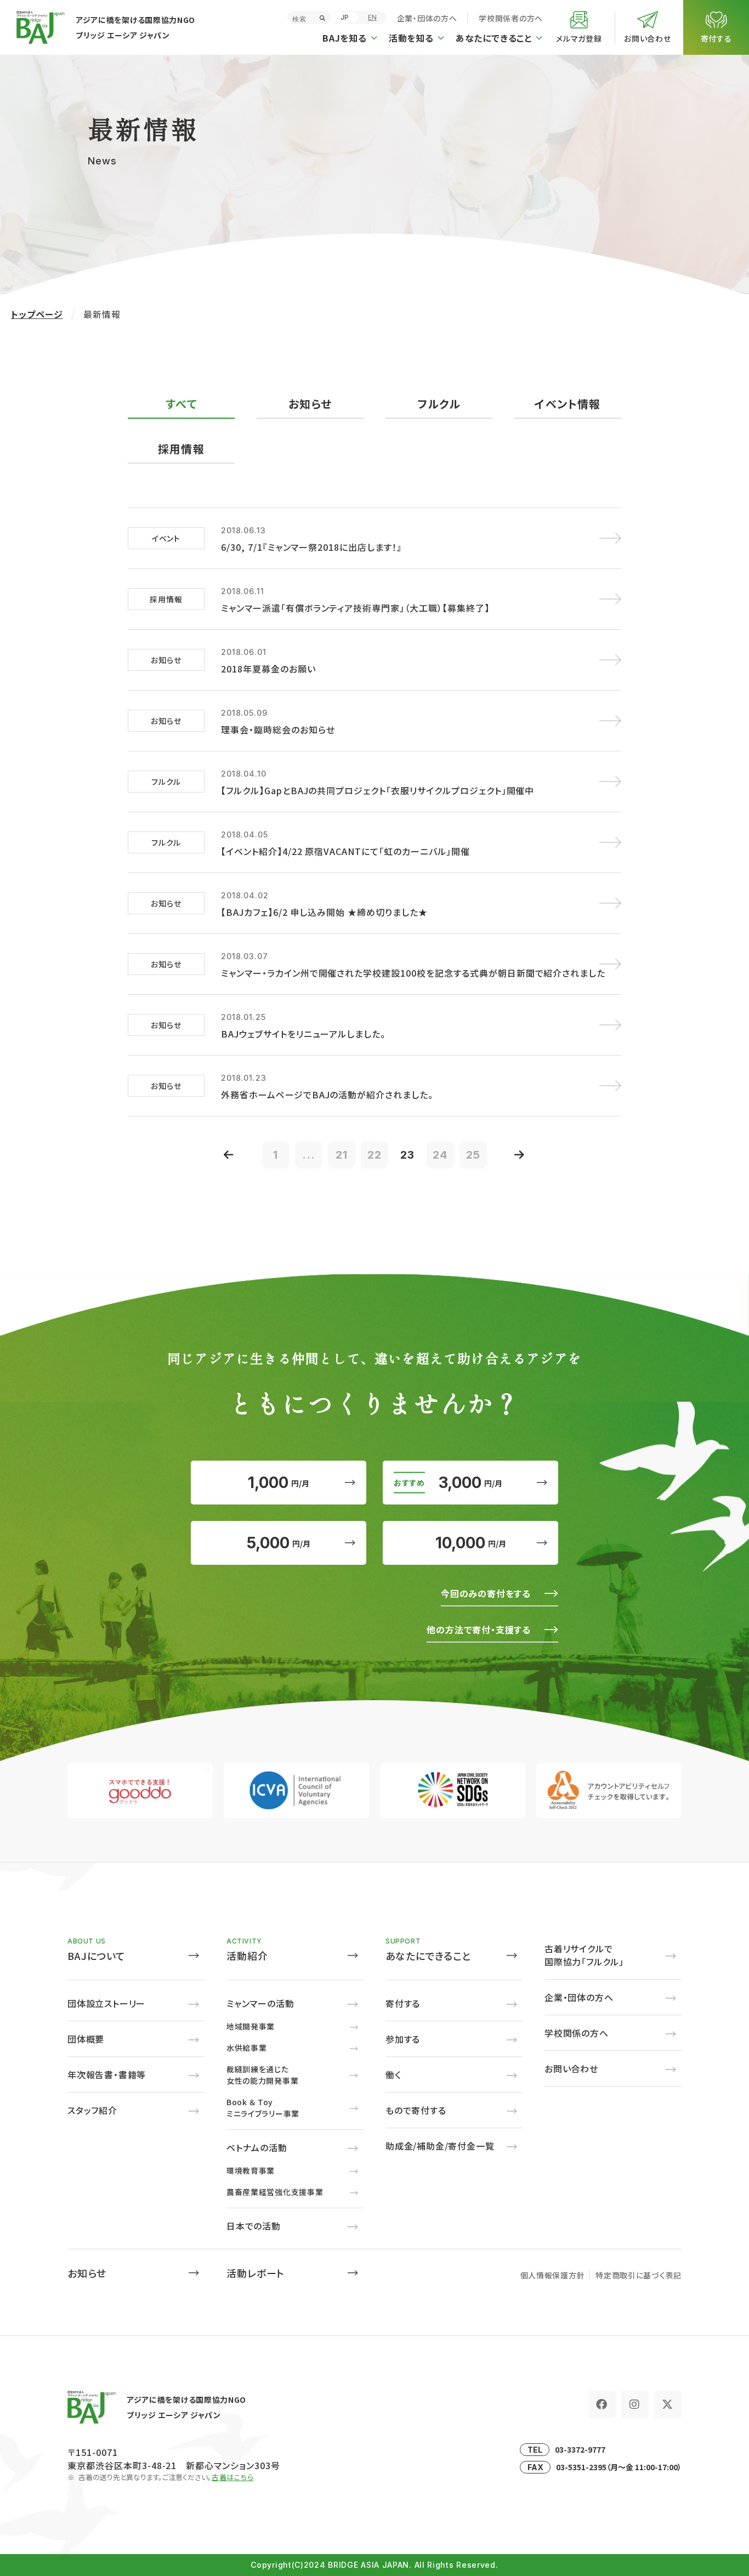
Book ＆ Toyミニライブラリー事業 (263, 2108)
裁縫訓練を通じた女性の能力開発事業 (262, 2075)
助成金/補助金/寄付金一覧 (440, 2146)
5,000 (279, 1543)
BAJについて (97, 1956)
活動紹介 (247, 1956)
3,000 (470, 1483)
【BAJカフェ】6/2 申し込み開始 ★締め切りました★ (324, 912)
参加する (403, 2039)
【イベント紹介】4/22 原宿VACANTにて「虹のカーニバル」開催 (345, 851)
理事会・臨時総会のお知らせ (278, 730)
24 (440, 1155)
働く (393, 2075)
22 (374, 1155)
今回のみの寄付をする (486, 1593)
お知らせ (87, 2273)
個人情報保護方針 (553, 2275)
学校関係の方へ (577, 2033)
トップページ (37, 314)
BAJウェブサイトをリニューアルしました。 (303, 1034)
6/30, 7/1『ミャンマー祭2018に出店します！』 (311, 547)
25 (473, 1155)
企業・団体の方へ (427, 18)
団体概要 (86, 2039)
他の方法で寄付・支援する (479, 1629)
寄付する (403, 2003)
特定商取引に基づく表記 (639, 2275)
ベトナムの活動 (257, 2147)
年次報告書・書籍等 (107, 2075)
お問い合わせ (571, 2068)
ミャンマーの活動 (260, 2003)
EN (372, 17)
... (309, 1155)
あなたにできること (429, 1956)
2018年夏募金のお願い (268, 669)
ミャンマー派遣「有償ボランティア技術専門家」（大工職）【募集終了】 (355, 608)
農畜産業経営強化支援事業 (275, 2192)
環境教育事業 (251, 2170)
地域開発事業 (251, 2026)
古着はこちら (233, 2477)
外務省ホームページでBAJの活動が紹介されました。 (327, 1095)
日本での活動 (254, 2226)
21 (342, 1155)
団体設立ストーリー (106, 2003)
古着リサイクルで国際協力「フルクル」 (584, 1955)
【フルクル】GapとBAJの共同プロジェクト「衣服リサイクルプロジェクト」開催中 (378, 790)
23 (407, 1155)
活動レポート (256, 2273)
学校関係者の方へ (511, 18)
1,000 (279, 1483)
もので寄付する (416, 2110)
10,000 (471, 1543)
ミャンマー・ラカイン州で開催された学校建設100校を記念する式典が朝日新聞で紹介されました (413, 973)
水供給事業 (247, 2048)
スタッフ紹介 (92, 2110)
